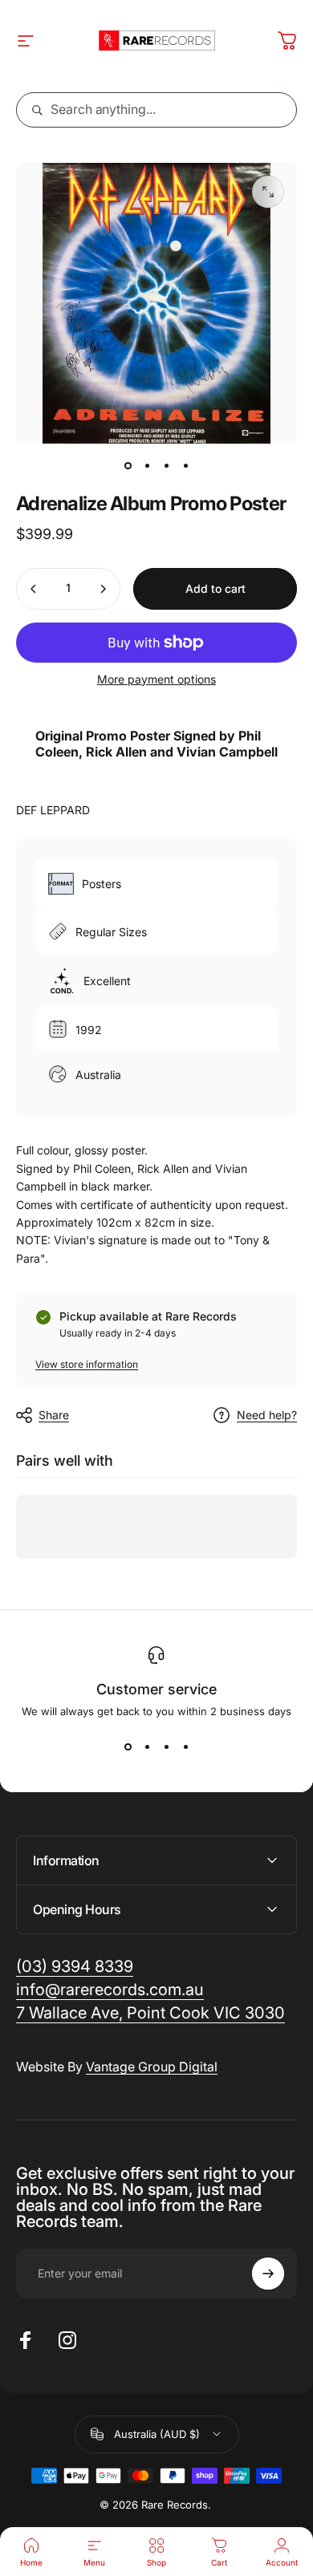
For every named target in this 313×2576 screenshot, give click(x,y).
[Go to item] (128, 466)
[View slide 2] (147, 1746)
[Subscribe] (268, 2274)
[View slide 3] (166, 1746)
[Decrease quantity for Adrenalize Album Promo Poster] (34, 589)
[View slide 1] (128, 1746)
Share (54, 1415)
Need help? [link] (267, 1415)
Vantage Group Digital (152, 2067)
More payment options (156, 679)
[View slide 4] (185, 1746)
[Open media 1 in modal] (268, 192)
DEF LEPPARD (53, 810)
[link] (150, 2013)
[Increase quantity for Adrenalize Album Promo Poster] (103, 589)
